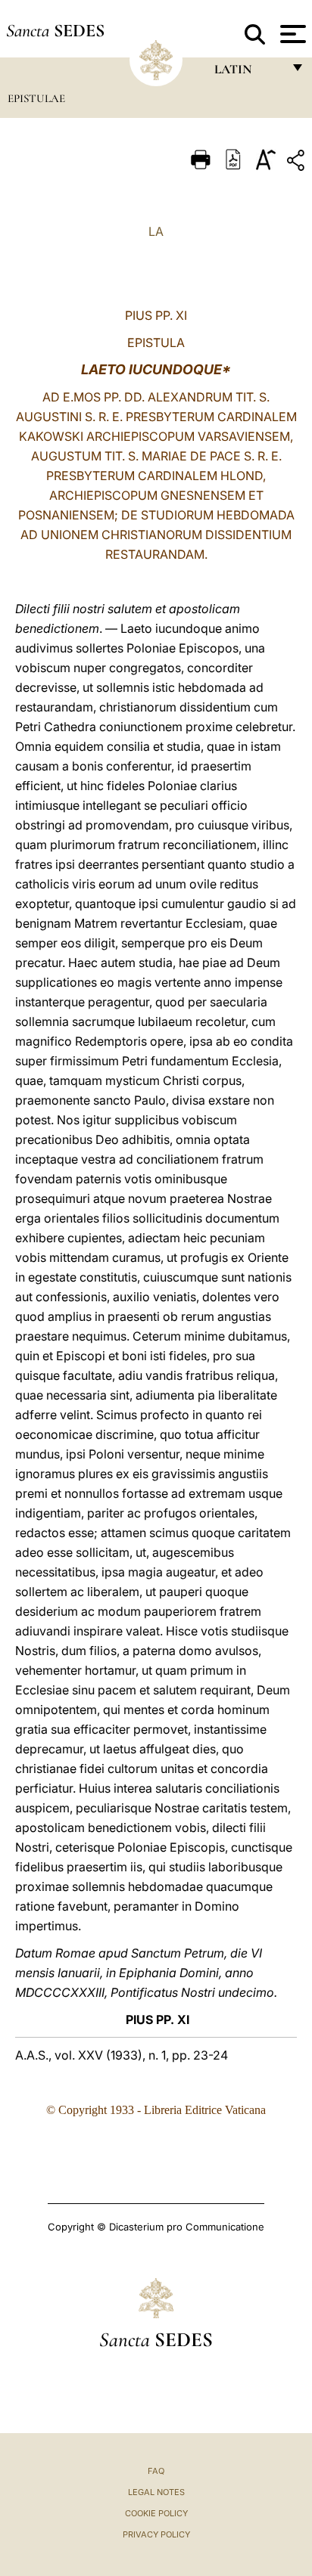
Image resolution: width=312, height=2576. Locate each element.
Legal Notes (156, 2492)
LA (156, 231)
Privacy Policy (156, 2534)
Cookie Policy (156, 2513)
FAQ (156, 2471)
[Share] (298, 163)
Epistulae (36, 98)
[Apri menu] (291, 34)
